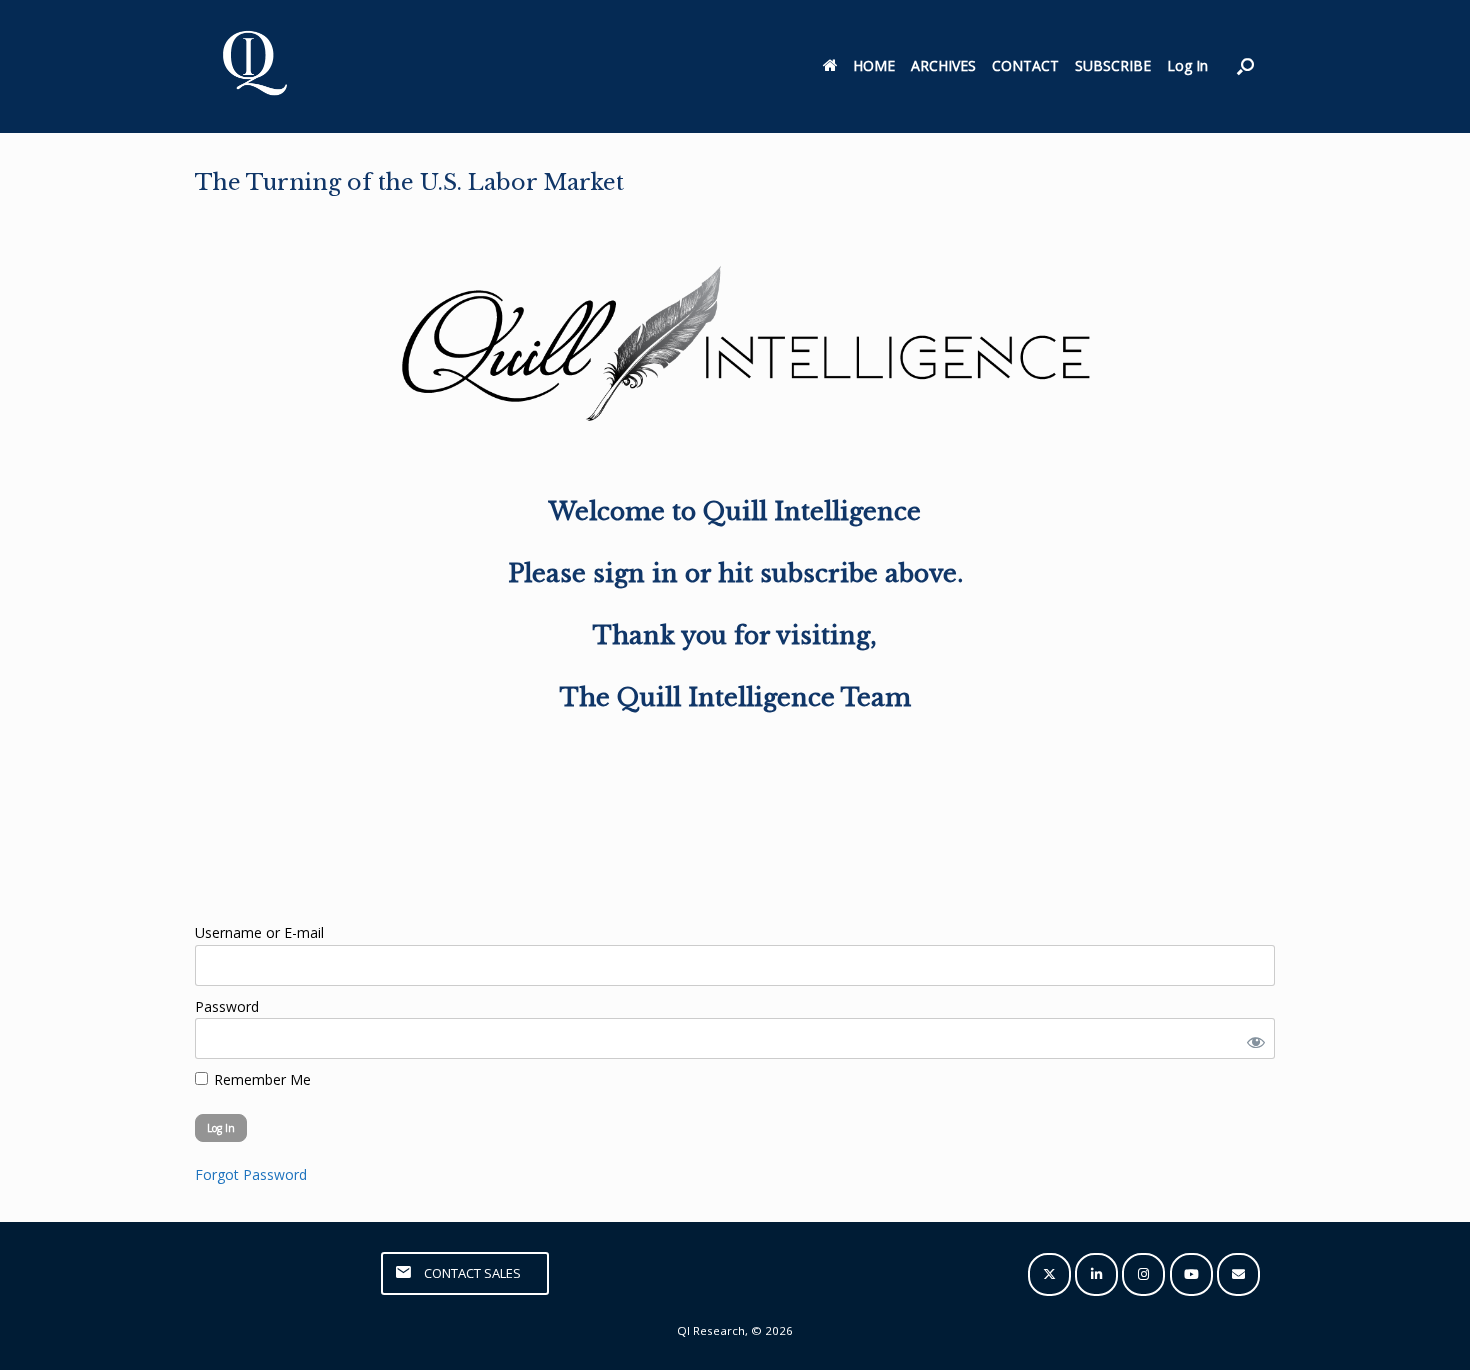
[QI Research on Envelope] (1238, 1274)
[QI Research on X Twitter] (1049, 1274)
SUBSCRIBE (1113, 65)
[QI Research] (253, 66)
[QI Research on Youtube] (1191, 1274)
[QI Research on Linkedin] (1096, 1274)
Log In (1187, 65)
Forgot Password (251, 1174)
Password (227, 1006)
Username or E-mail (259, 932)
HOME (874, 65)
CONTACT (1025, 65)
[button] (1245, 66)
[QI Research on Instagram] (1143, 1274)
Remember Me (260, 1079)
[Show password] (1252, 1038)
